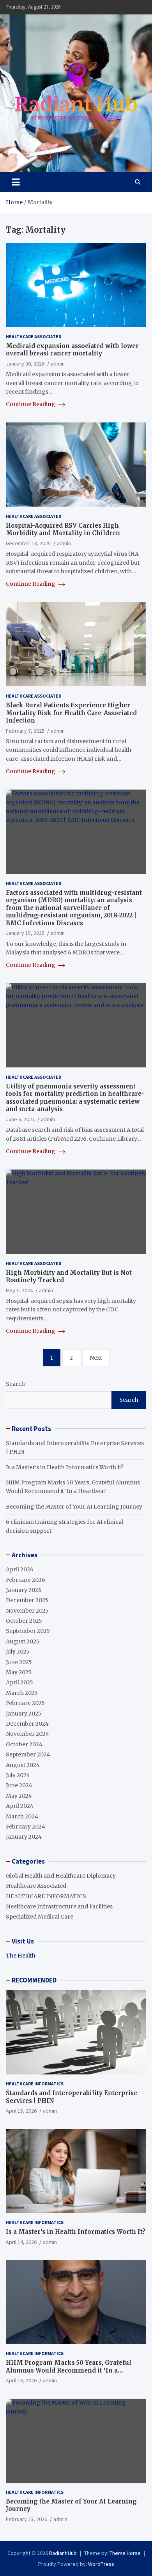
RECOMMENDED (34, 1980)
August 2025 (23, 1641)
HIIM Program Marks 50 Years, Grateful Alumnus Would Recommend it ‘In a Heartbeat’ (69, 2370)
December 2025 (27, 1600)
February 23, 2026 (27, 2519)
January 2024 (24, 1837)
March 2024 (22, 1816)
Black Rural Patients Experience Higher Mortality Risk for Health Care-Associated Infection (71, 713)
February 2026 (26, 1580)
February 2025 (25, 1703)
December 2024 (27, 1724)
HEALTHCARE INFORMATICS (46, 1896)
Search (15, 1384)
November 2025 (27, 1611)
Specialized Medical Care (40, 1917)
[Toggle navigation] (16, 182)
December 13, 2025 (28, 543)
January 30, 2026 (25, 364)
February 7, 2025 (25, 731)
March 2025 (22, 1693)
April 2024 (20, 1806)
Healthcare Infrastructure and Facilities (59, 1906)
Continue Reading (31, 404)
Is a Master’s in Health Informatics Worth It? (65, 1467)
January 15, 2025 (25, 933)
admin (58, 364)
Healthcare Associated (34, 337)
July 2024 (18, 1775)
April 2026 (20, 1569)
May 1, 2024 (19, 1290)
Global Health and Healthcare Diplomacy (61, 1876)
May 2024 (19, 1796)
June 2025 (19, 1662)
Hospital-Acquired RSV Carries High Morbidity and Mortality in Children (63, 529)
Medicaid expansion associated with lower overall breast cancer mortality (72, 350)
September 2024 (28, 1754)
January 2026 (24, 1590)
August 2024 (23, 1765)
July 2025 (18, 1652)
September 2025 (28, 1631)
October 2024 (24, 1744)
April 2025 (19, 1682)
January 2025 (24, 1714)
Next (96, 1358)
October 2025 (24, 1621)
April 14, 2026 (21, 2242)
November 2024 (27, 1734)
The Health (21, 1956)
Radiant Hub (63, 2553)
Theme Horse (125, 2553)
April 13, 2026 (21, 2380)
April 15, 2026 (21, 2111)
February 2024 (26, 1827)
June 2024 (19, 1785)
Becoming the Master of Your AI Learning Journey (74, 1507)
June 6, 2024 (20, 1119)
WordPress (101, 2564)
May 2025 (19, 1672)
